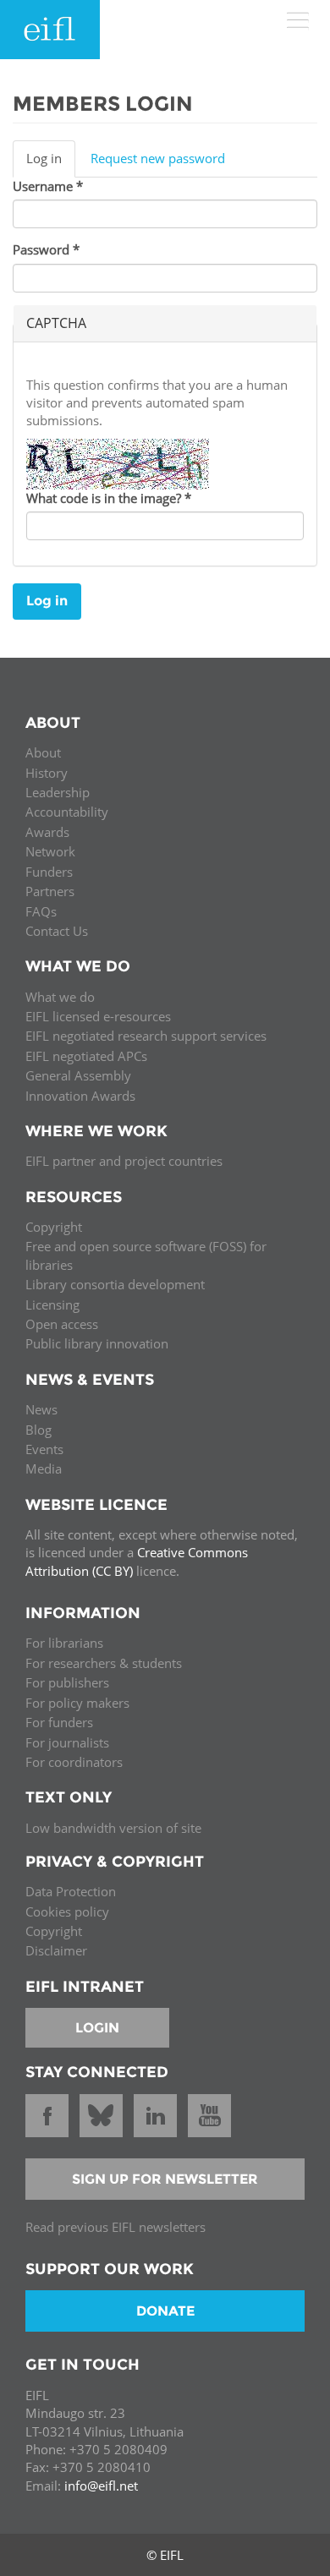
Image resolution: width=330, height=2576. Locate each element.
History (47, 773)
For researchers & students (104, 1663)
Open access (62, 1324)
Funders (49, 872)
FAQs (41, 911)
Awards (47, 832)
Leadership (58, 792)
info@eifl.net (101, 2486)
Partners (50, 891)
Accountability (67, 812)
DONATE (165, 2311)
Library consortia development (115, 1284)
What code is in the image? (109, 498)
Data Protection (71, 1891)
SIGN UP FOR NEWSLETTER (165, 2179)
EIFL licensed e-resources (98, 1016)
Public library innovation (97, 1343)
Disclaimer (56, 1950)
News (41, 1409)
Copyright (54, 1227)
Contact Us (57, 931)
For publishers (67, 1682)
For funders (59, 1722)
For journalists (67, 1742)
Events (44, 1449)
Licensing (52, 1304)
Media (44, 1468)
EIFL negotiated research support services (146, 1036)
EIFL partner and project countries (124, 1161)
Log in (51, 163)
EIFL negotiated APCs (86, 1056)
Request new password (158, 158)
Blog (38, 1430)
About (43, 752)
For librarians (64, 1643)
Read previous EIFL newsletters (115, 2227)
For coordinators (74, 1762)
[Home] (50, 30)
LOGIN (97, 2028)
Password (46, 249)
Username (48, 186)
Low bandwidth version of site (113, 1828)
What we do (60, 997)
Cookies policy (67, 1911)
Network (50, 851)
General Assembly (78, 1075)
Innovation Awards (80, 1096)
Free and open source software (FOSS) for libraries (146, 1255)
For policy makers (77, 1703)
